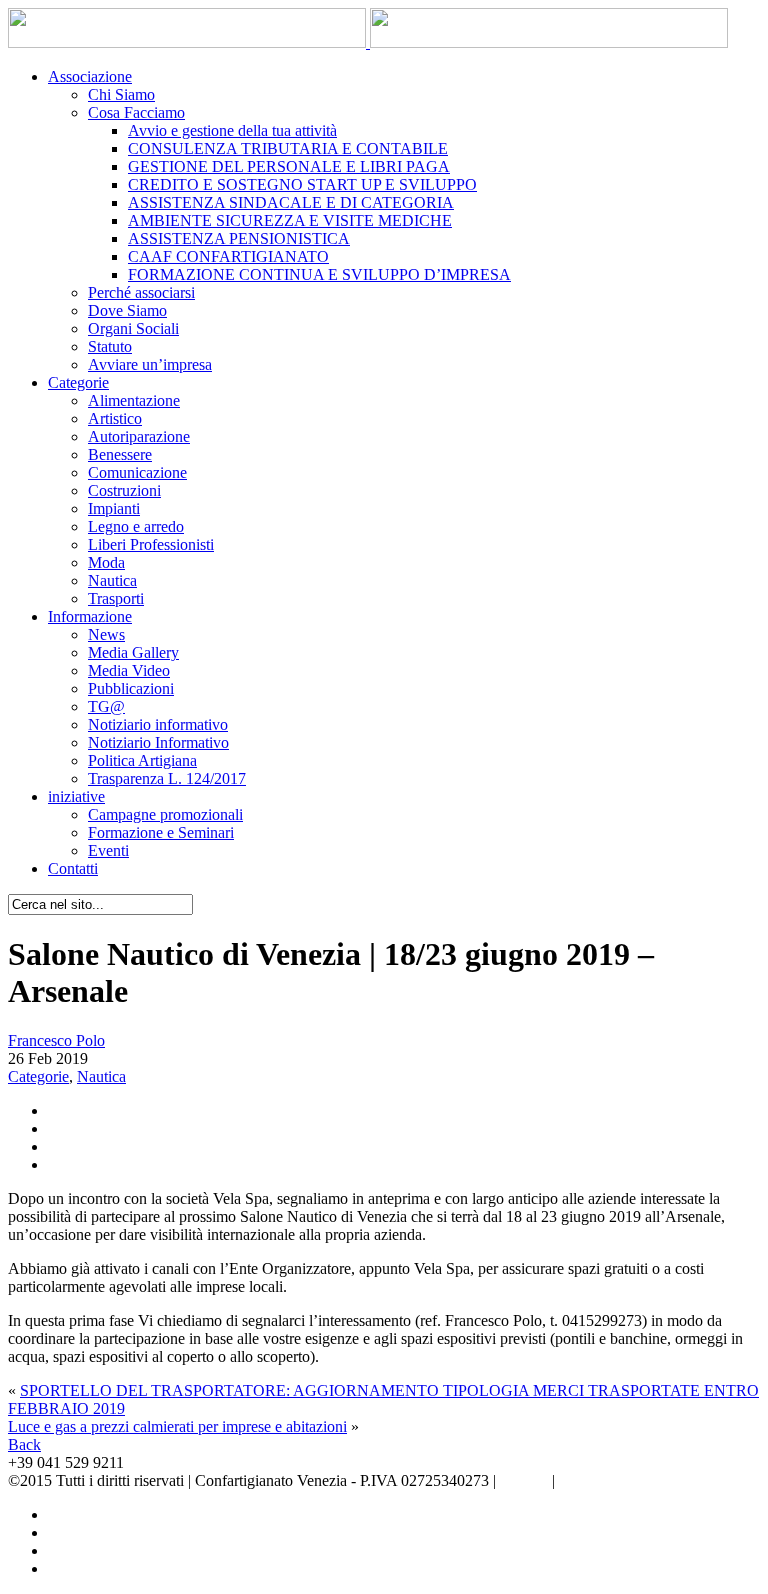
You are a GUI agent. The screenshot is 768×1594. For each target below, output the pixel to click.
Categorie (78, 382)
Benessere (120, 454)
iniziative (76, 796)
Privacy (524, 1480)
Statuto (110, 346)
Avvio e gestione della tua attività (232, 130)
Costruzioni (124, 490)
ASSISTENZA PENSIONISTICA (239, 238)
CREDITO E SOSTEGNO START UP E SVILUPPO (302, 184)
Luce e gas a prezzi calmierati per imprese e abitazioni (177, 1426)
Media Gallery (133, 652)
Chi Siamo (121, 94)
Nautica (112, 580)
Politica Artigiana (142, 760)
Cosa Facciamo (136, 112)
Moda (106, 562)
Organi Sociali (133, 328)
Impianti (114, 508)
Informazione (90, 616)
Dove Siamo (127, 310)
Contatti (73, 868)
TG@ (106, 706)
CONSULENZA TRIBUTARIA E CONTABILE (288, 148)
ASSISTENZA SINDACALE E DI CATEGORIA (291, 202)
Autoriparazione (139, 436)
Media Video (129, 670)
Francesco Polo (56, 1040)
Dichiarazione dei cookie (637, 1480)
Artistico (115, 418)
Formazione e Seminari (161, 832)
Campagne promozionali (165, 814)
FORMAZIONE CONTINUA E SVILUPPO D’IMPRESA (319, 274)
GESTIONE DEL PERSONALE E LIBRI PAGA (289, 166)
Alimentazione (134, 400)
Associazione (90, 76)
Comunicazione (137, 472)
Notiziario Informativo (158, 742)
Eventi (108, 850)
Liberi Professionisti (151, 544)
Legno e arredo (136, 526)
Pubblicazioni (131, 688)
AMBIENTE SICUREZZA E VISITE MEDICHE (290, 220)
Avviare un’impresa (150, 364)
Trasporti (116, 598)
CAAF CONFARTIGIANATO (228, 256)
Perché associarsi (141, 292)
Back (24, 1444)
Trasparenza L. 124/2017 (167, 778)
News (106, 634)
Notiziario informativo (158, 724)
